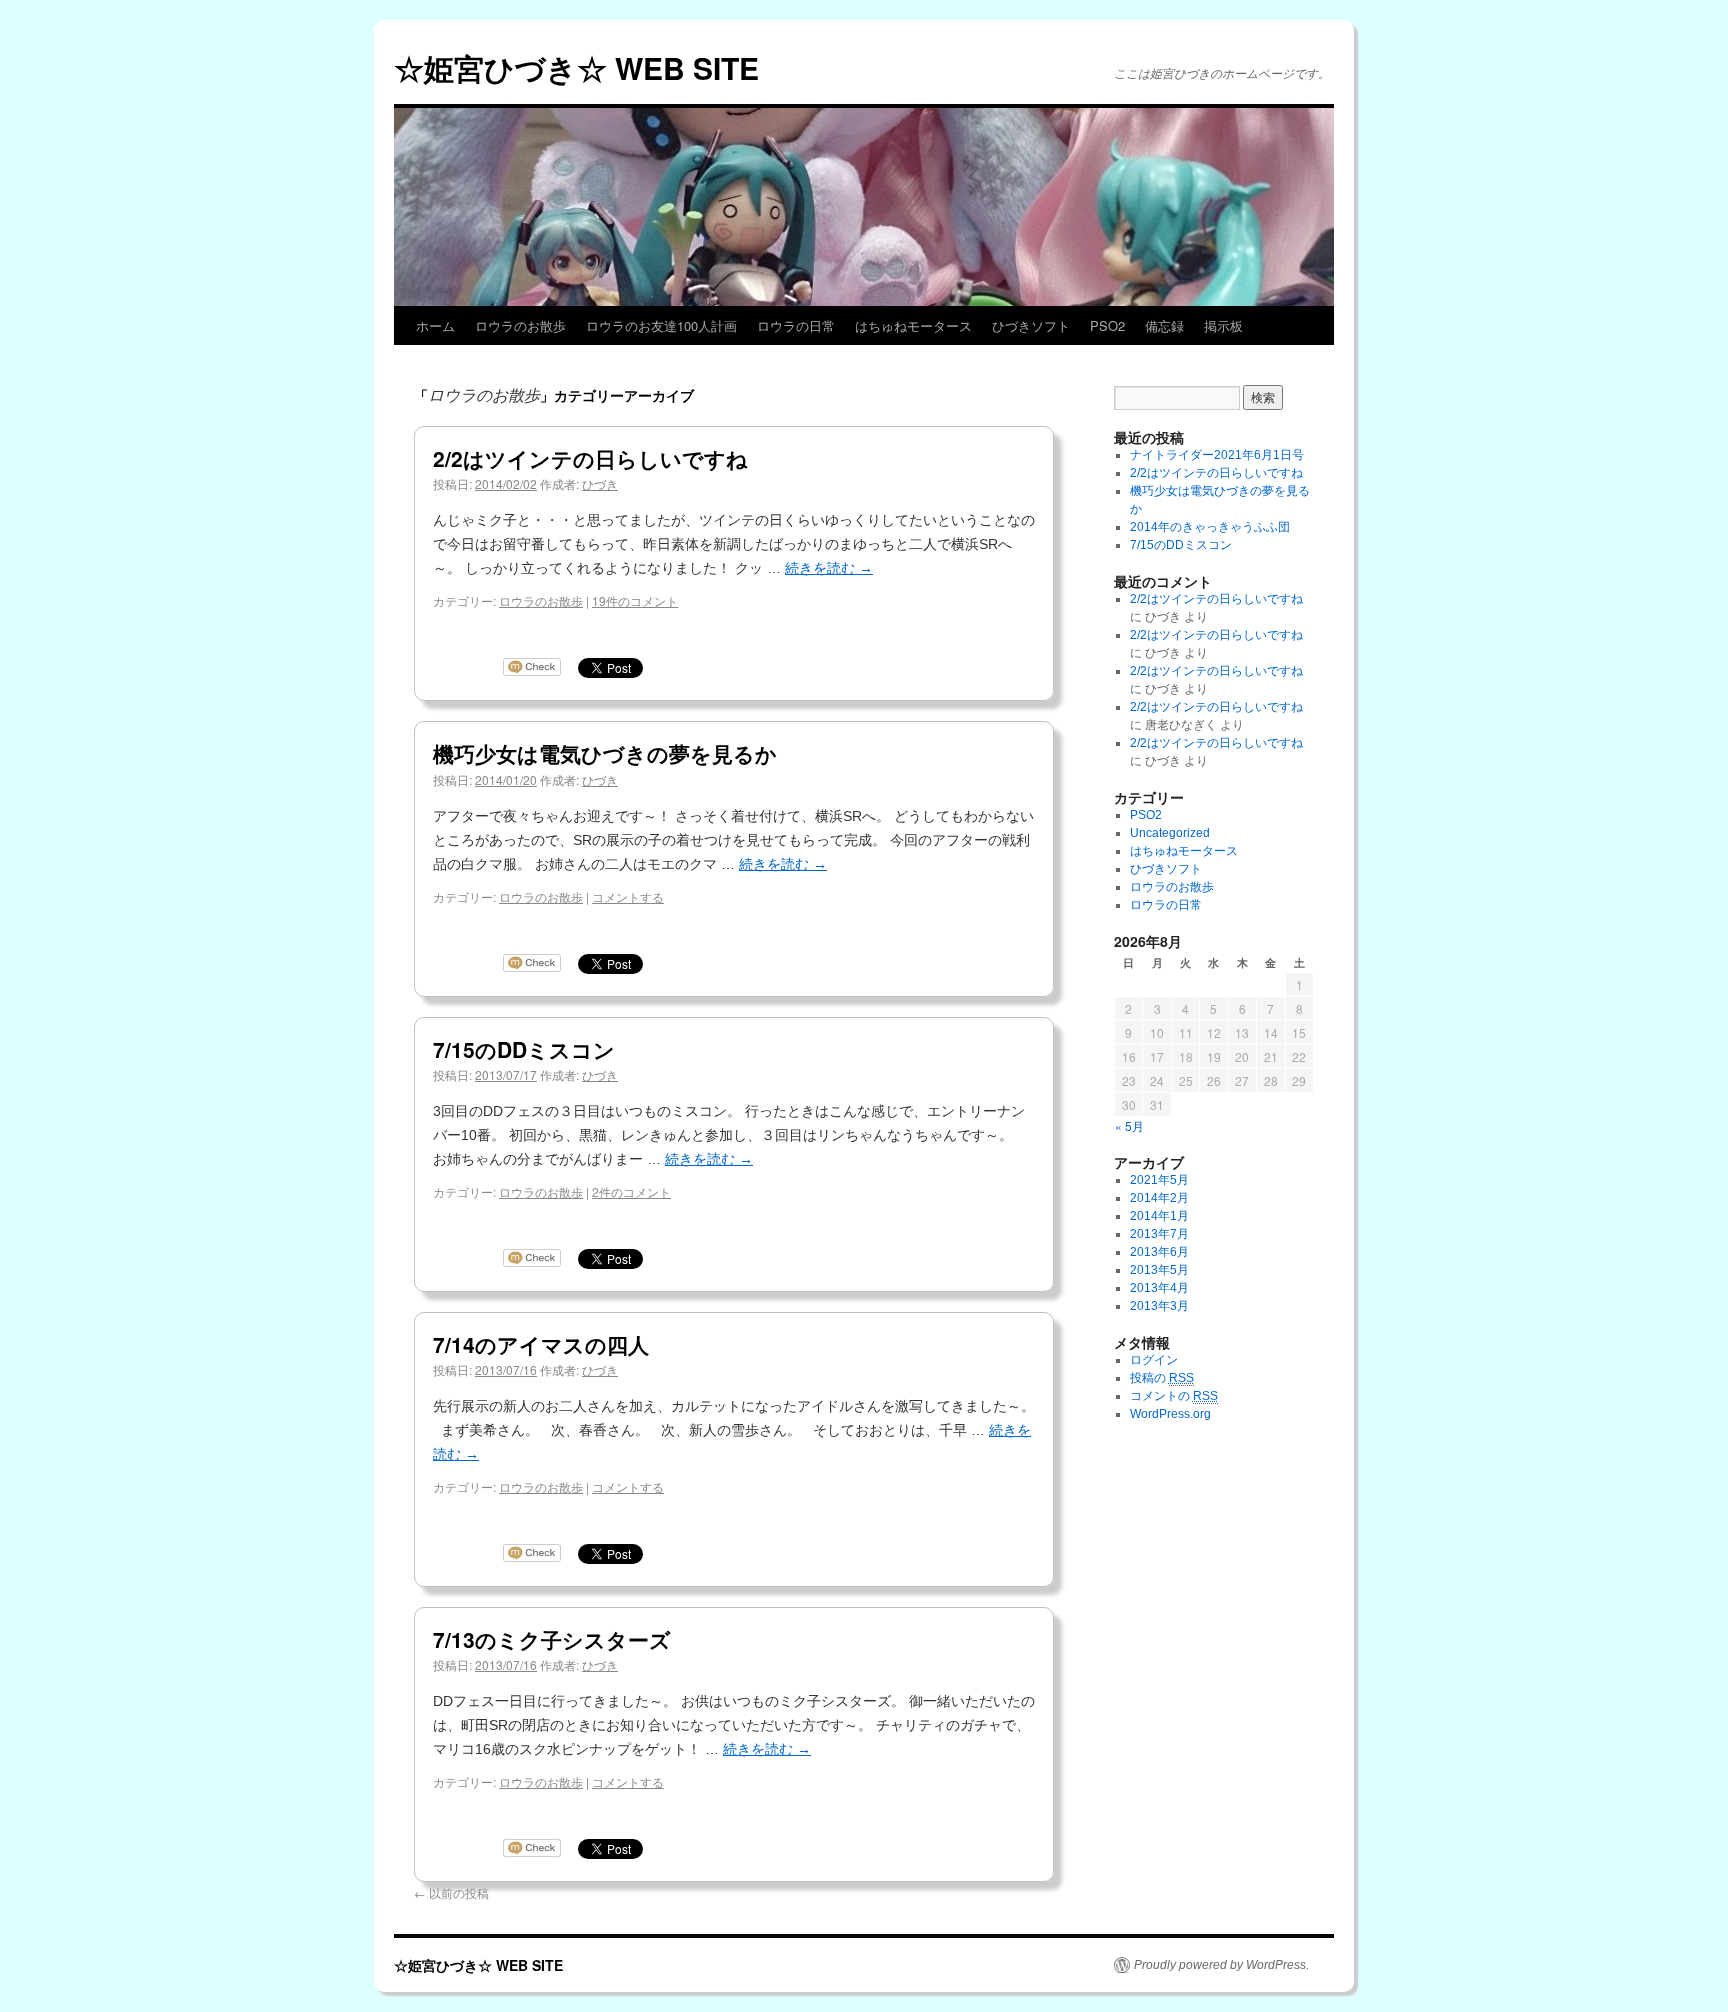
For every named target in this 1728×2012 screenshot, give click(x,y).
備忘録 (1164, 325)
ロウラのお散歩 (520, 325)
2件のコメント (631, 1191)
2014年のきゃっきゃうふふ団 (1210, 527)
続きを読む (829, 568)
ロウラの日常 (796, 325)
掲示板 (1223, 325)
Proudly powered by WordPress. (1221, 1965)
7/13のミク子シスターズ (552, 1639)
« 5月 (1129, 1125)
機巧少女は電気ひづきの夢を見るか (605, 753)
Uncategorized (1170, 833)
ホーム (435, 325)
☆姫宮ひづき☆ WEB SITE (576, 67)
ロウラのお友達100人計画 (661, 325)
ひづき (600, 483)
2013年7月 (1159, 1234)
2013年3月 (1159, 1306)
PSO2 (1107, 325)
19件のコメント (635, 600)
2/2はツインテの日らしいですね (590, 458)
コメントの (1174, 1396)
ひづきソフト (1031, 325)
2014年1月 (1159, 1216)
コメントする (628, 896)
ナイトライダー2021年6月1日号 (1217, 455)
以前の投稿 (451, 1892)
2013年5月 (1159, 1270)
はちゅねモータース (913, 325)
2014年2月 (1159, 1198)
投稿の (1162, 1378)
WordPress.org (1170, 1414)
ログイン (1154, 1360)
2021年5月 (1159, 1180)
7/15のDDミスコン (524, 1049)
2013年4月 (1159, 1288)
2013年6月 (1159, 1252)
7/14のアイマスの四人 (541, 1344)
